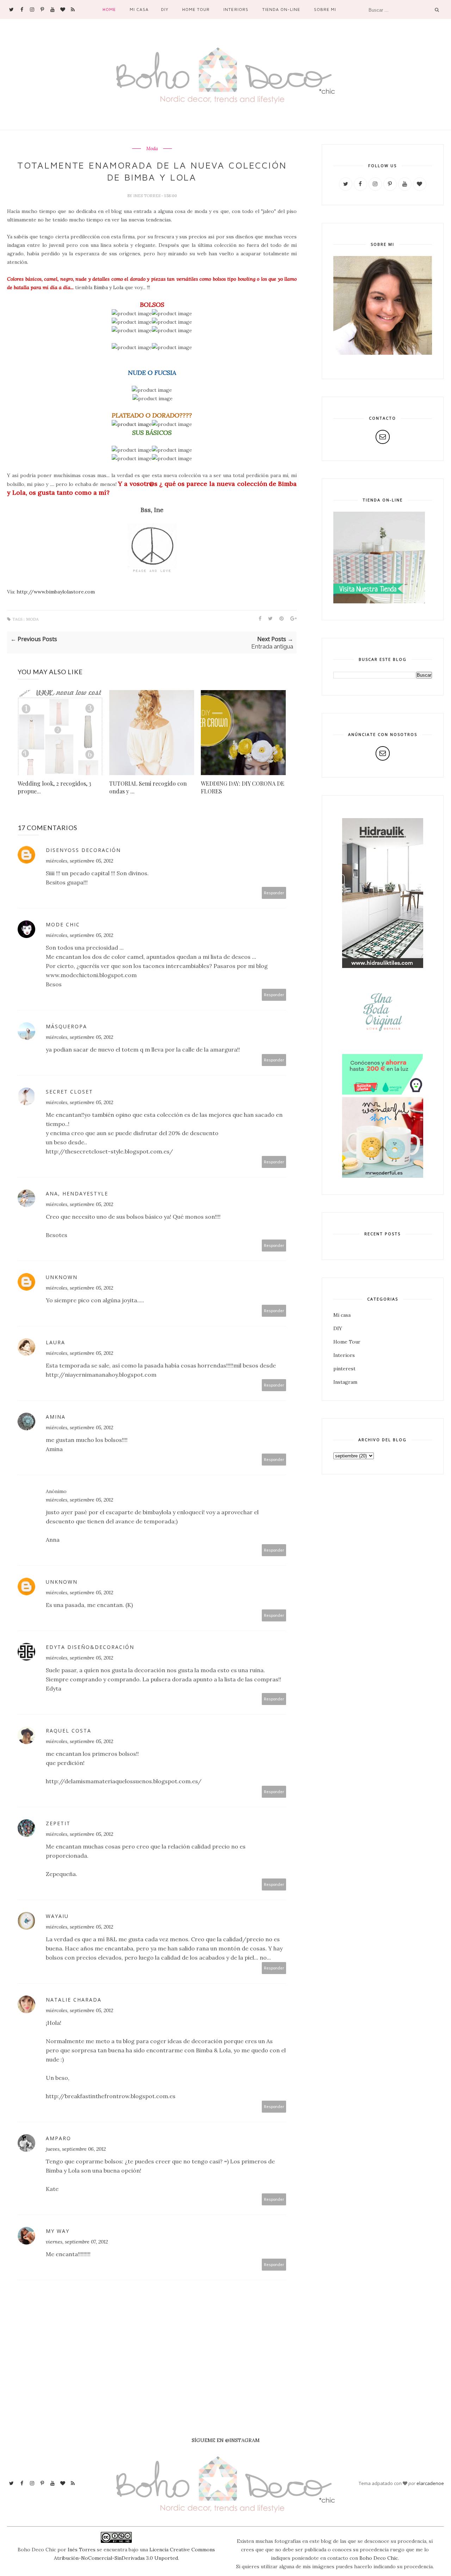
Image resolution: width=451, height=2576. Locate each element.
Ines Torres (147, 196)
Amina (56, 1417)
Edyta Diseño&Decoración (90, 1647)
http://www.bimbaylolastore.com (56, 592)
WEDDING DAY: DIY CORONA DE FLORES (243, 787)
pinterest (344, 1369)
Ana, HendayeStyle (77, 1193)
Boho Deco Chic (379, 2558)
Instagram (345, 1382)
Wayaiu (57, 1916)
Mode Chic (63, 924)
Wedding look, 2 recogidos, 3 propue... (54, 787)
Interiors (236, 9)
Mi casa (139, 9)
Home (109, 9)
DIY (165, 9)
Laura (55, 1342)
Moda (152, 149)
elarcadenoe (430, 2483)
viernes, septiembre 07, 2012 (77, 2242)
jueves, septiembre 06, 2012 (76, 2149)
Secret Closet (69, 1092)
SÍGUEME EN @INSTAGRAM (226, 2440)
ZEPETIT (58, 1823)
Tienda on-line (281, 9)
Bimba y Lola (109, 287)
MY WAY (58, 2231)
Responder (274, 893)
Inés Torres (82, 2550)
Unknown (62, 1277)
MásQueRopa (66, 1026)
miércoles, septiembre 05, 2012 (79, 861)
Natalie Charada (74, 2000)
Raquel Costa (69, 1731)
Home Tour (196, 9)
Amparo (58, 2138)
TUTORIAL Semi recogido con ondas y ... (148, 787)
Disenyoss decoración (83, 850)
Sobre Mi (325, 9)
